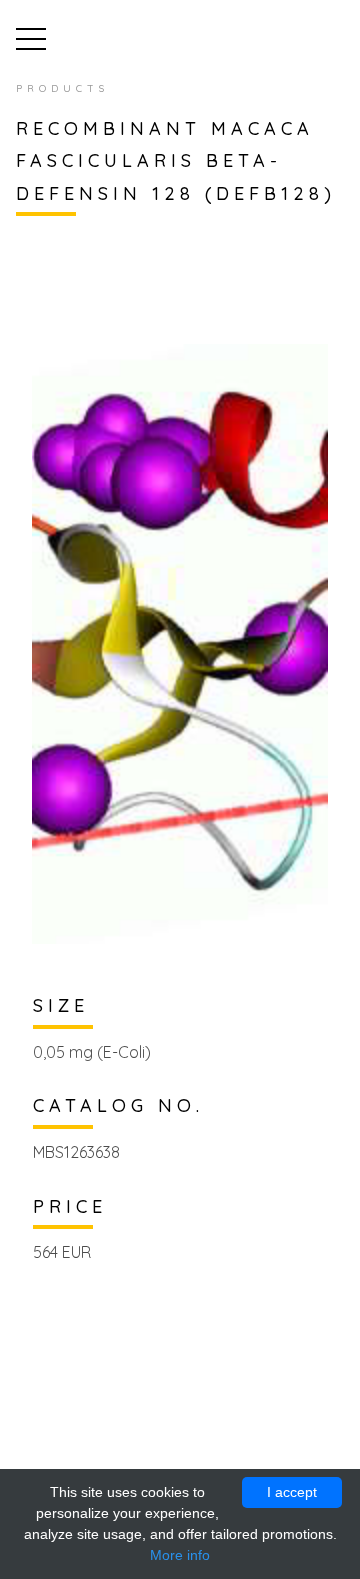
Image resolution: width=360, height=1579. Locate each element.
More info (180, 1555)
